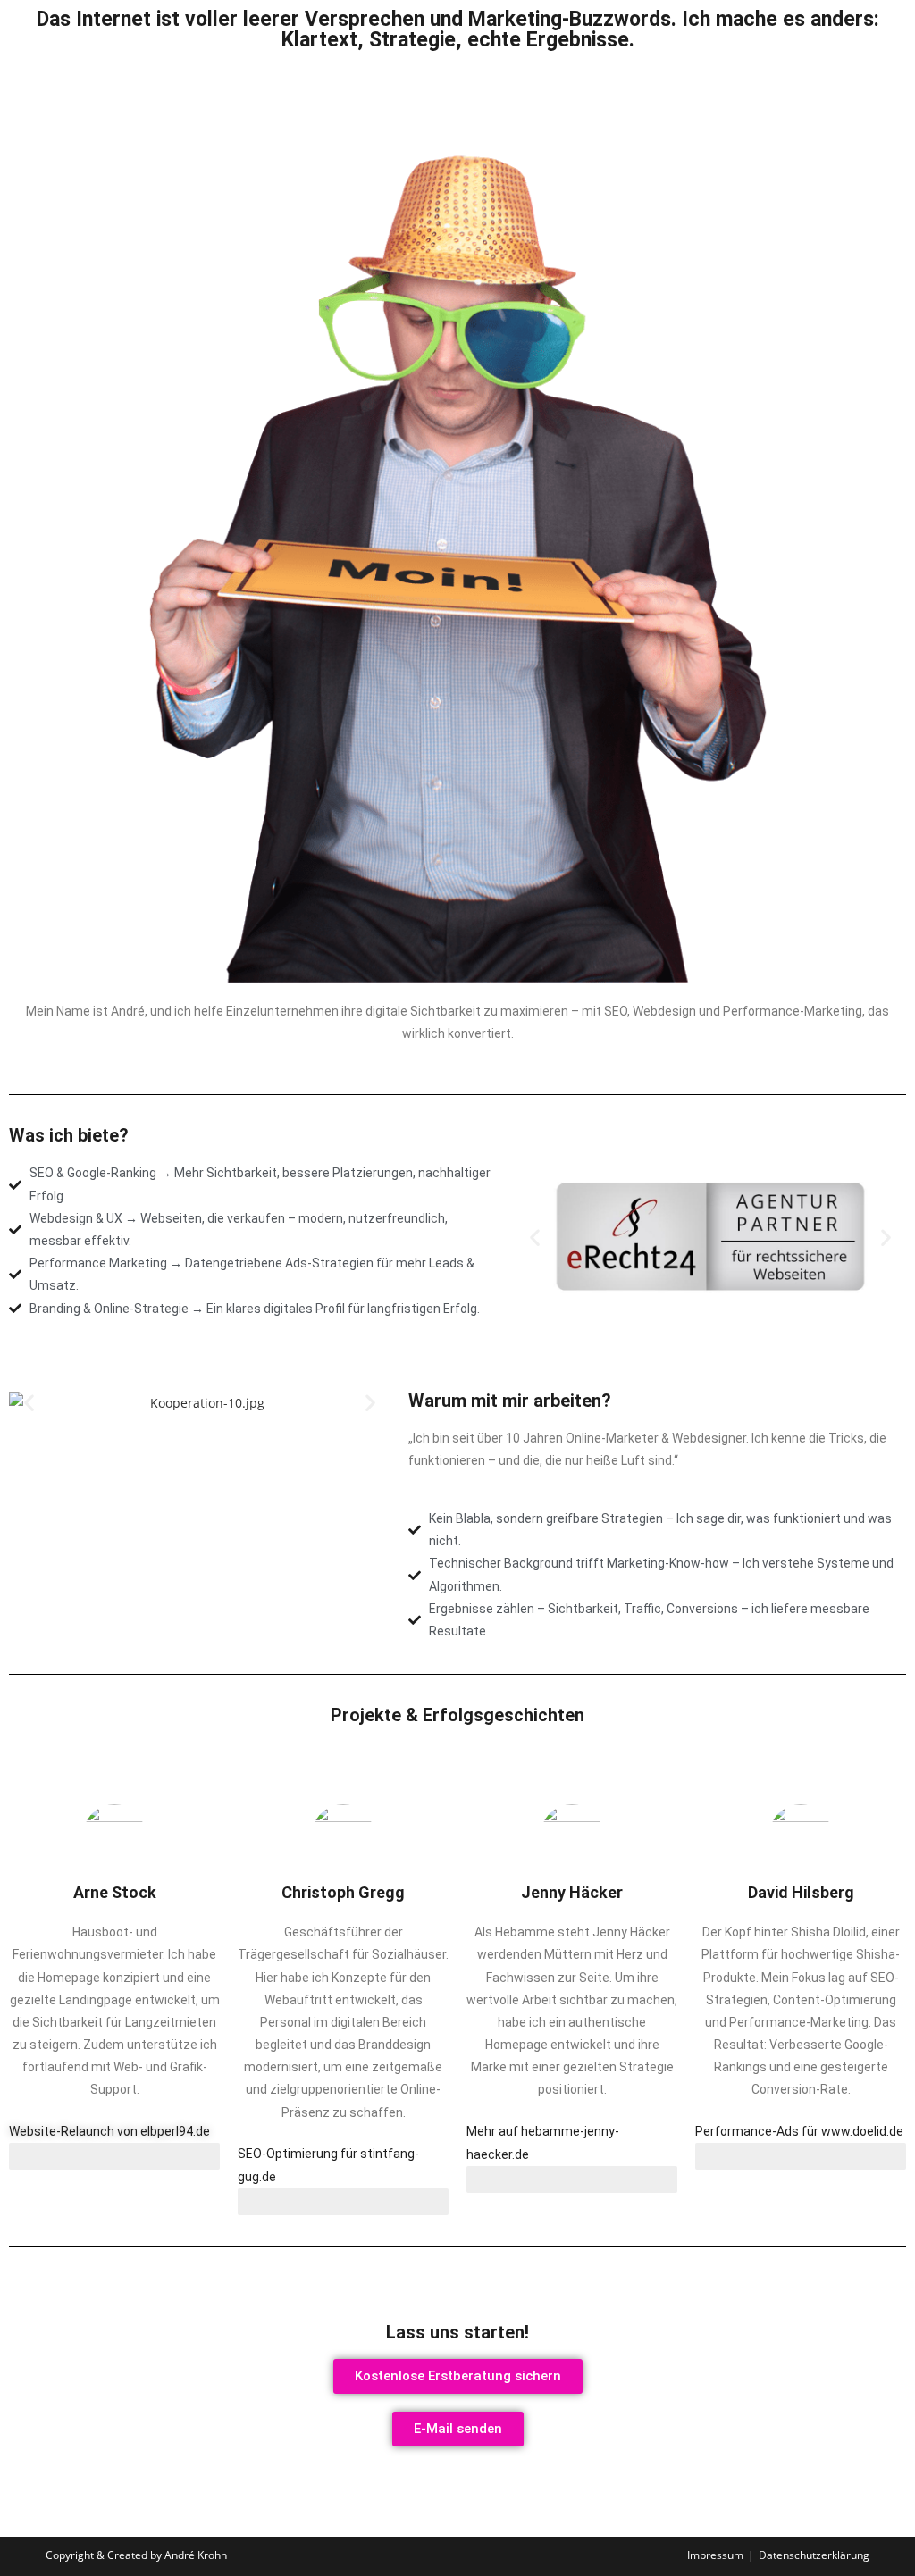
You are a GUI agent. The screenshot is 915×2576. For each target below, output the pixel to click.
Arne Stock (115, 1892)
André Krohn (196, 2555)
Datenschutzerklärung (814, 2555)
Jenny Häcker (572, 1892)
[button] (535, 1237)
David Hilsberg (801, 1892)
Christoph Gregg (343, 1892)
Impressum (715, 2555)
